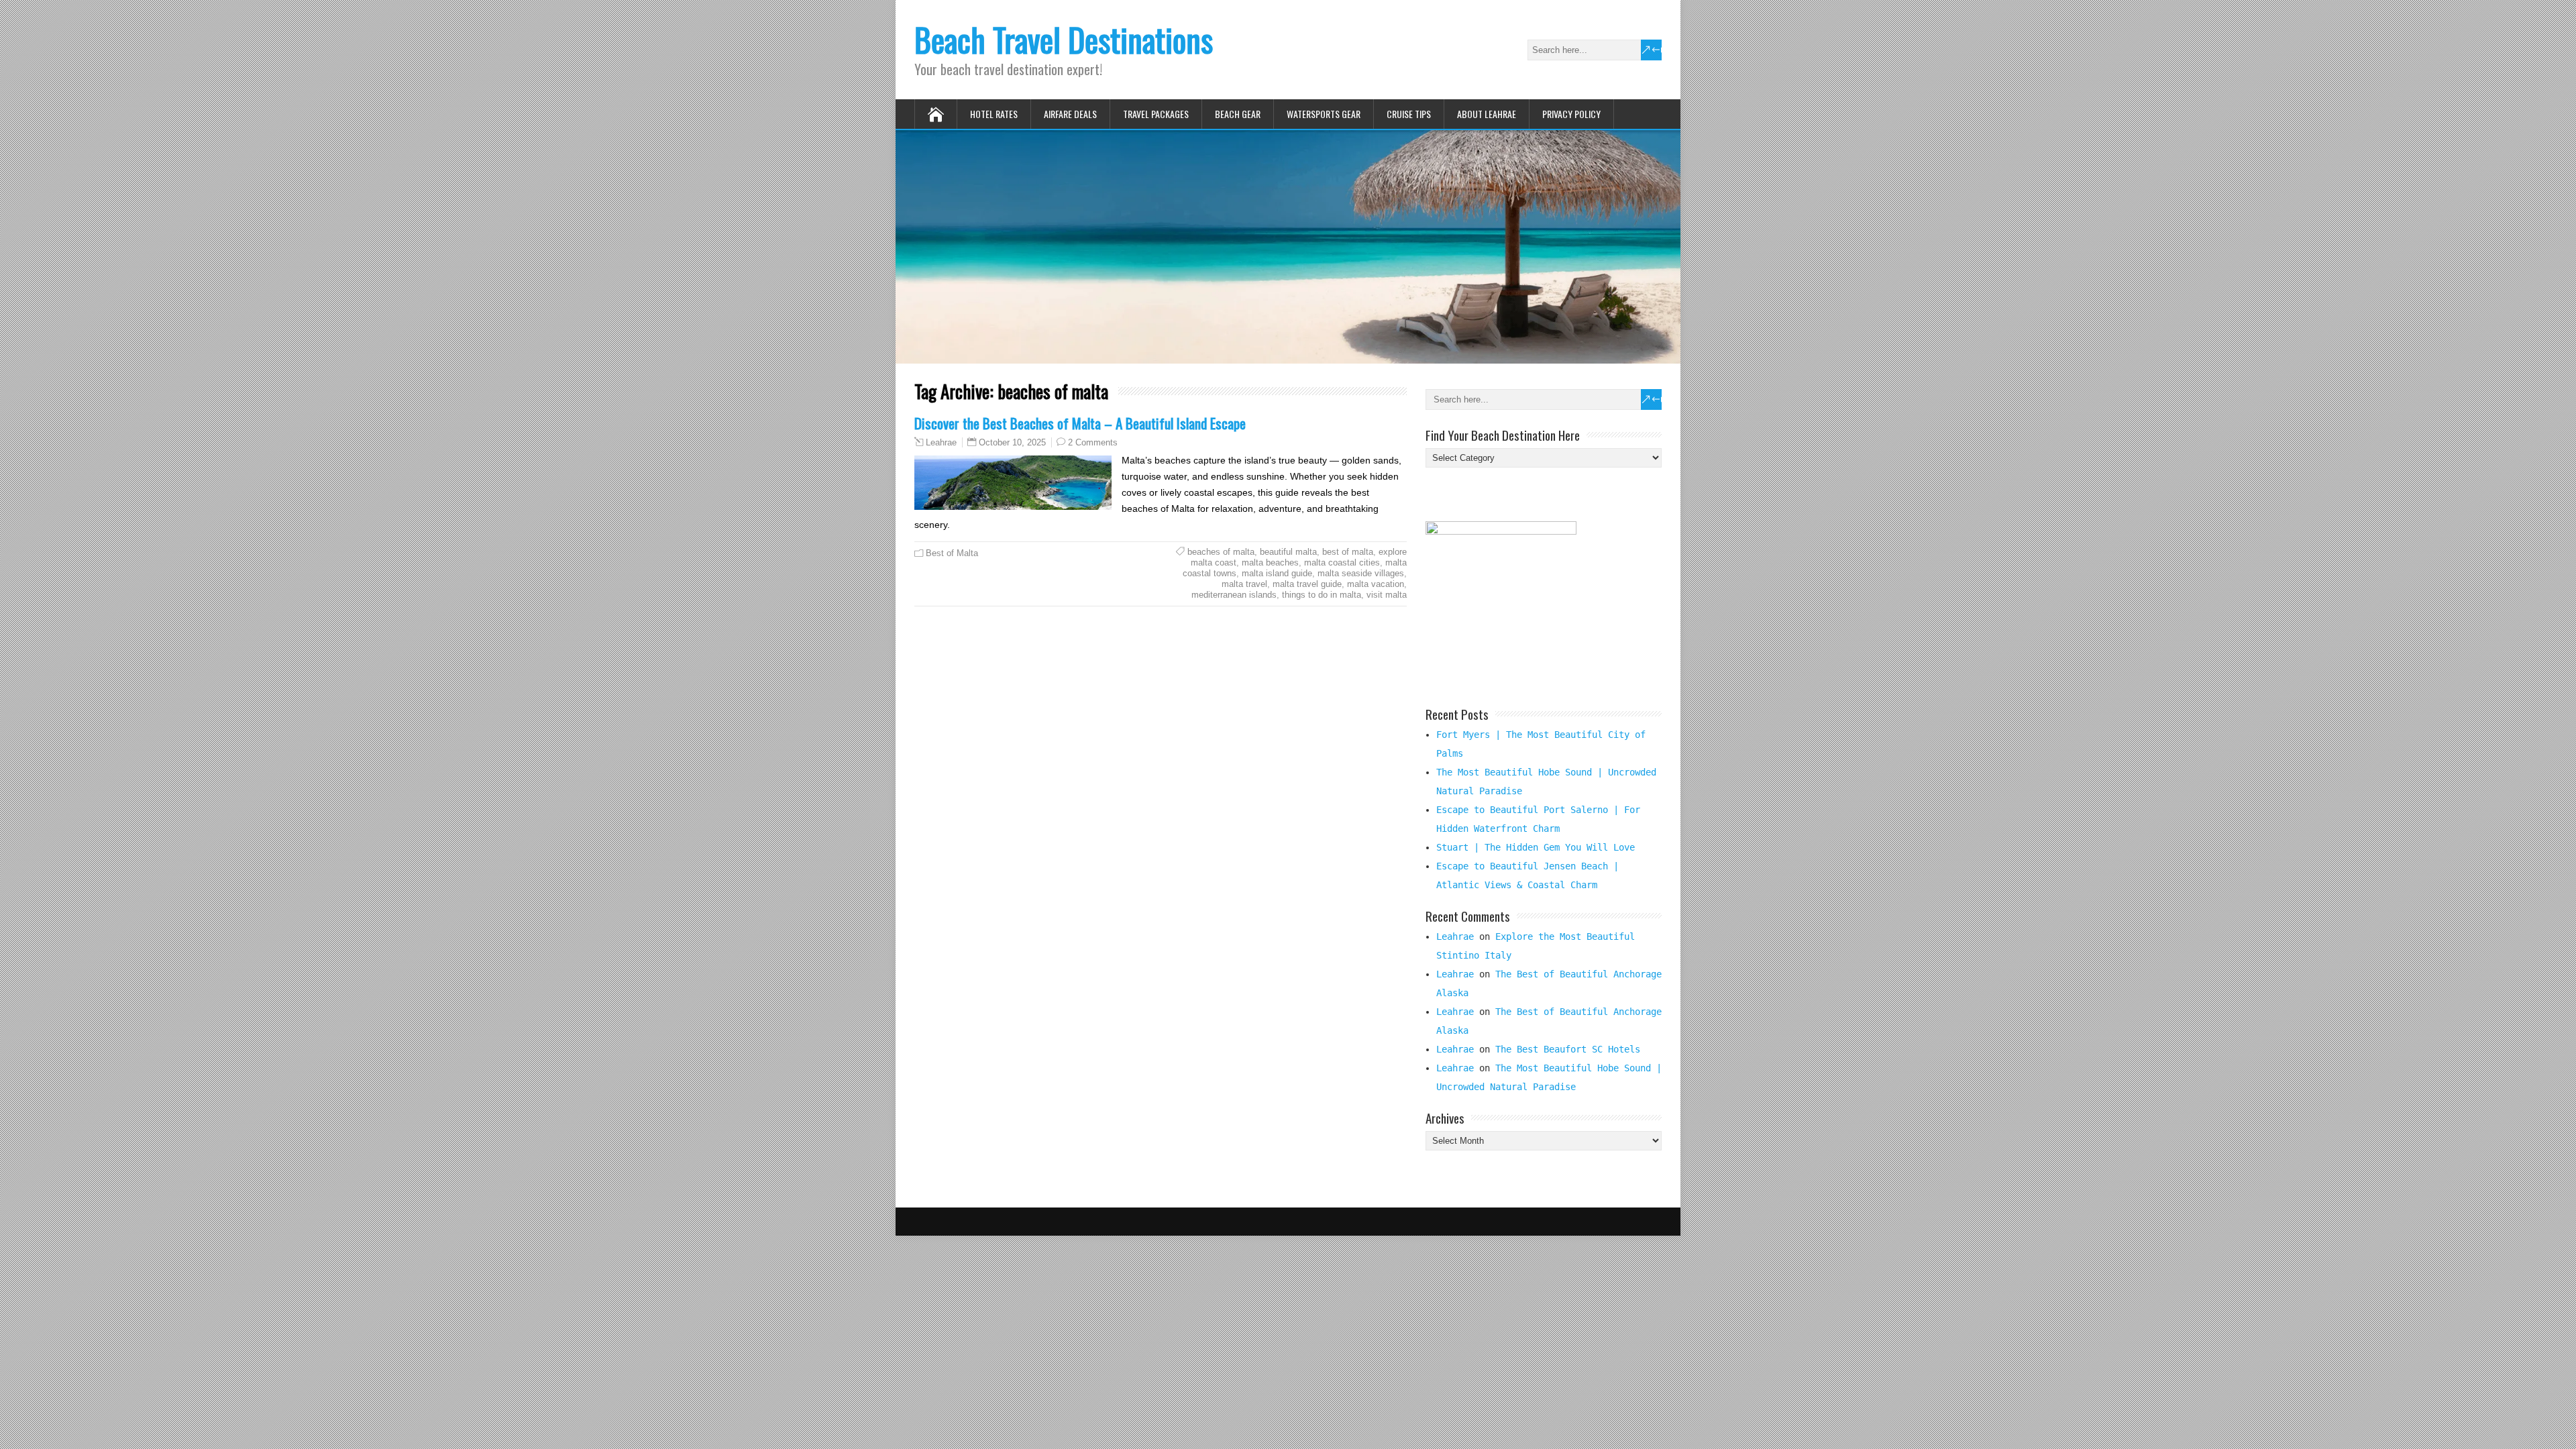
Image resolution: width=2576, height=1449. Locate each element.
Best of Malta (952, 553)
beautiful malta (1288, 552)
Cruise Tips (1409, 114)
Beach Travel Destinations (1064, 39)
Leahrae (941, 443)
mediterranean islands (1234, 595)
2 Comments (1093, 442)
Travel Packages (1156, 114)
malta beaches (1270, 562)
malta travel (1244, 584)
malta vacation (1376, 584)
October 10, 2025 (1012, 442)
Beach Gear (1238, 114)
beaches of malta (1221, 552)
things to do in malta (1322, 595)
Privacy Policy (1571, 114)
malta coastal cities (1342, 562)
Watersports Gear (1324, 114)
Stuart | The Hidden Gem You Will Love (1536, 847)
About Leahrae (1487, 114)
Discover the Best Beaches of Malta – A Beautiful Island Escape (1080, 423)
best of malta (1348, 552)
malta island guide (1277, 573)
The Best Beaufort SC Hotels (1568, 1049)
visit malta (1387, 595)
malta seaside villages (1361, 573)
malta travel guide (1307, 584)
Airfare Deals (1070, 114)
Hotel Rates (994, 114)
